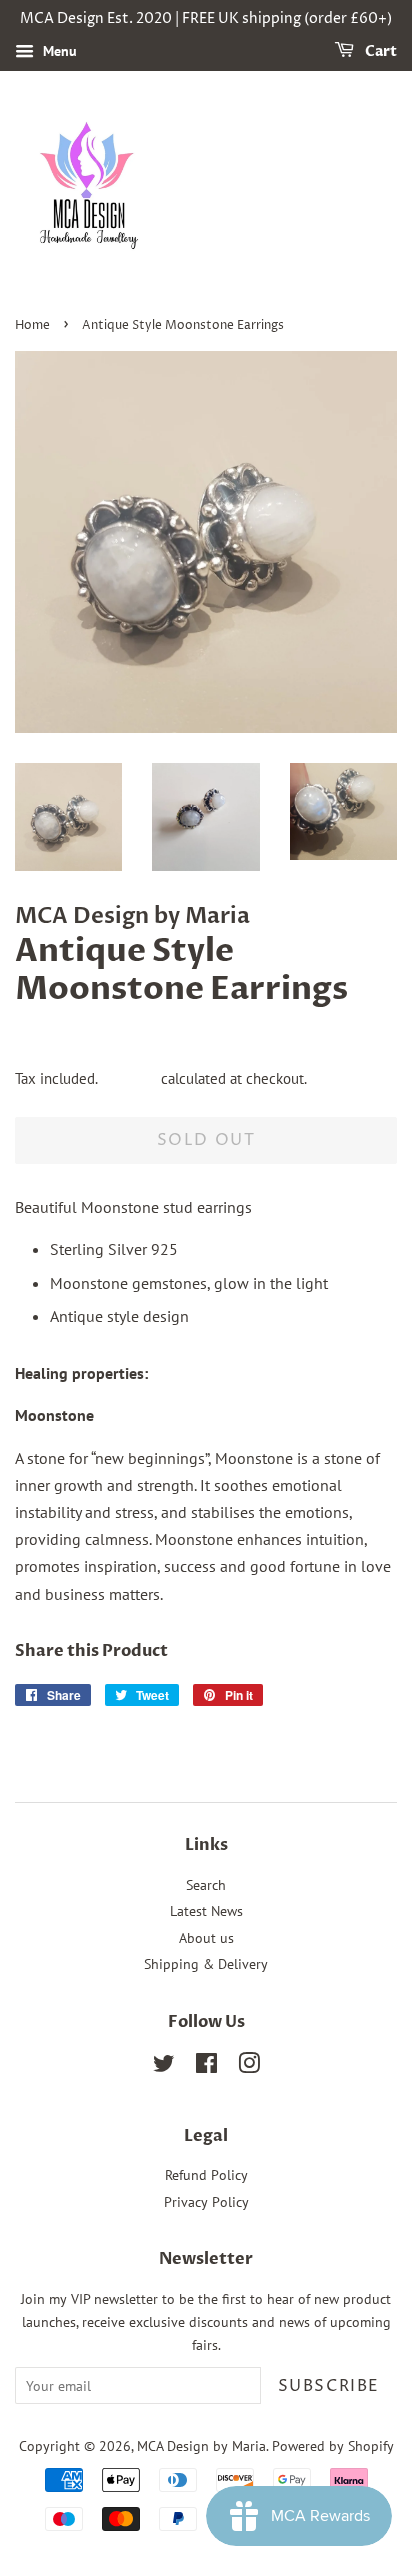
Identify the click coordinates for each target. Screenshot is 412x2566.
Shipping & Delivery (206, 1964)
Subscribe (329, 2386)
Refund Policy (206, 2175)
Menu (58, 51)
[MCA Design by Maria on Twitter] (164, 2067)
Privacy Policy (206, 2202)
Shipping (129, 1078)
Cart (379, 51)
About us (206, 1938)
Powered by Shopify (333, 2446)
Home (32, 325)
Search (206, 1885)
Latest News (206, 1911)
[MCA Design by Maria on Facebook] (206, 2067)
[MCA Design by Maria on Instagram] (249, 2067)
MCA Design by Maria (201, 2446)
